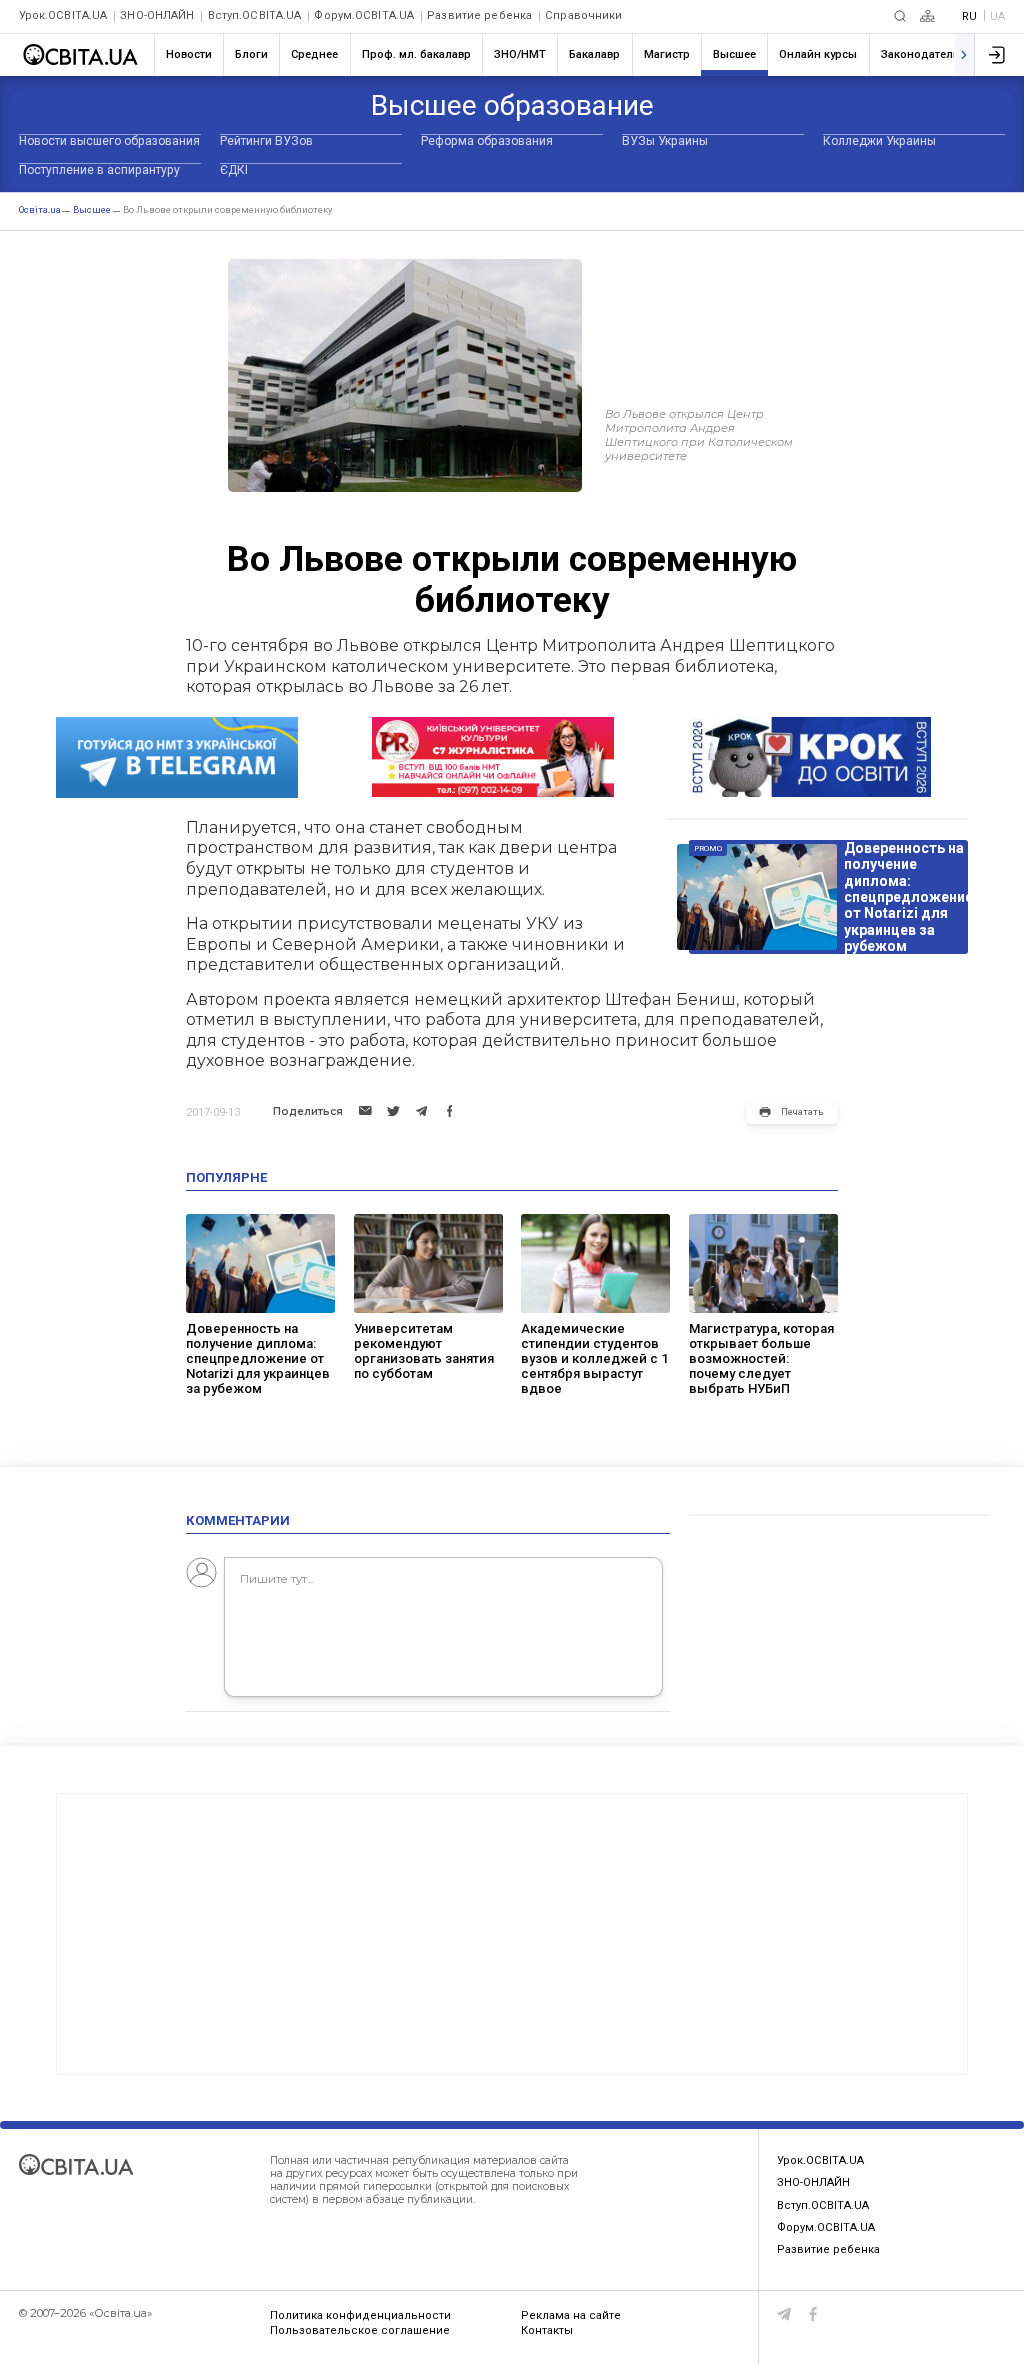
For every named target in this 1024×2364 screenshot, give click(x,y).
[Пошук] (900, 16)
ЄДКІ (234, 170)
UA (997, 16)
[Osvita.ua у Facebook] (813, 2314)
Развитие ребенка (479, 16)
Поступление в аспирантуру (99, 170)
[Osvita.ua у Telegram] (784, 2314)
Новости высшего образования (109, 141)
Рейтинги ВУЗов (266, 141)
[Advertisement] (512, 1934)
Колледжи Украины (879, 141)
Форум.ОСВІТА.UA (364, 16)
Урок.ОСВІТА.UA (63, 16)
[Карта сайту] (928, 16)
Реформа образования (487, 141)
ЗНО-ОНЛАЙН (157, 16)
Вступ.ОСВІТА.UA (255, 16)
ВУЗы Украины (665, 141)
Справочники (583, 16)
